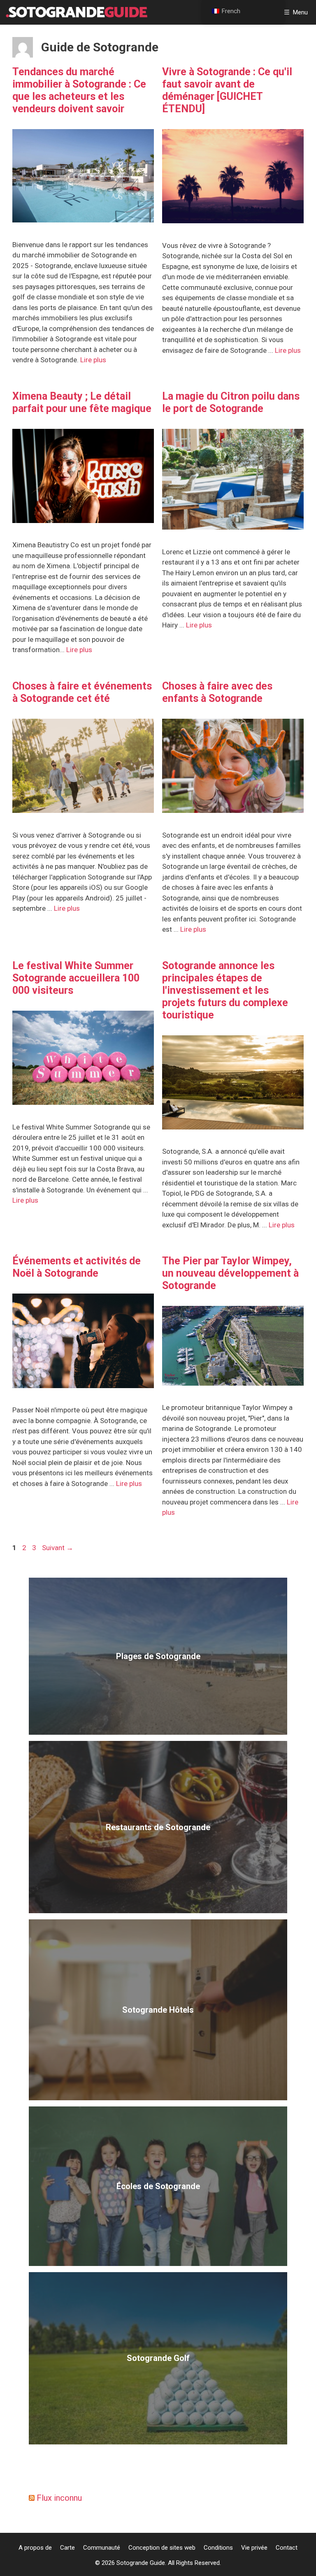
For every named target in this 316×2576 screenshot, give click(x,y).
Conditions (218, 2548)
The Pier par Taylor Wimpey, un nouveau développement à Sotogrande (230, 1273)
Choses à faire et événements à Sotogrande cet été (82, 692)
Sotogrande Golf (158, 2358)
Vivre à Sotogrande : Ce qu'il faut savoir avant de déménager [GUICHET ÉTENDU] (227, 90)
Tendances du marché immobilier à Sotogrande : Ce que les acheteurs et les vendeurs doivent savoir (79, 90)
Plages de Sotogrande (158, 1656)
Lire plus (93, 360)
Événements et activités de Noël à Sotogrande (77, 1267)
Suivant (58, 1548)
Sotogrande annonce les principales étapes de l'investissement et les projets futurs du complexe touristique (225, 990)
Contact (287, 2548)
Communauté (102, 2548)
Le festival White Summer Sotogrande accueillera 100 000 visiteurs (76, 978)
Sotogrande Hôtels (158, 2010)
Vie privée (254, 2548)
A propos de (35, 2548)
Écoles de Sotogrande (158, 2186)
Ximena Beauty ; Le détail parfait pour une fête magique (82, 402)
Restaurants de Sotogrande (158, 1827)
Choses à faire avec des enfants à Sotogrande (217, 692)
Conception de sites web (162, 2548)
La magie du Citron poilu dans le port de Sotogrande (231, 402)
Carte (67, 2548)
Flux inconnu (59, 2498)
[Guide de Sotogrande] (76, 12)
